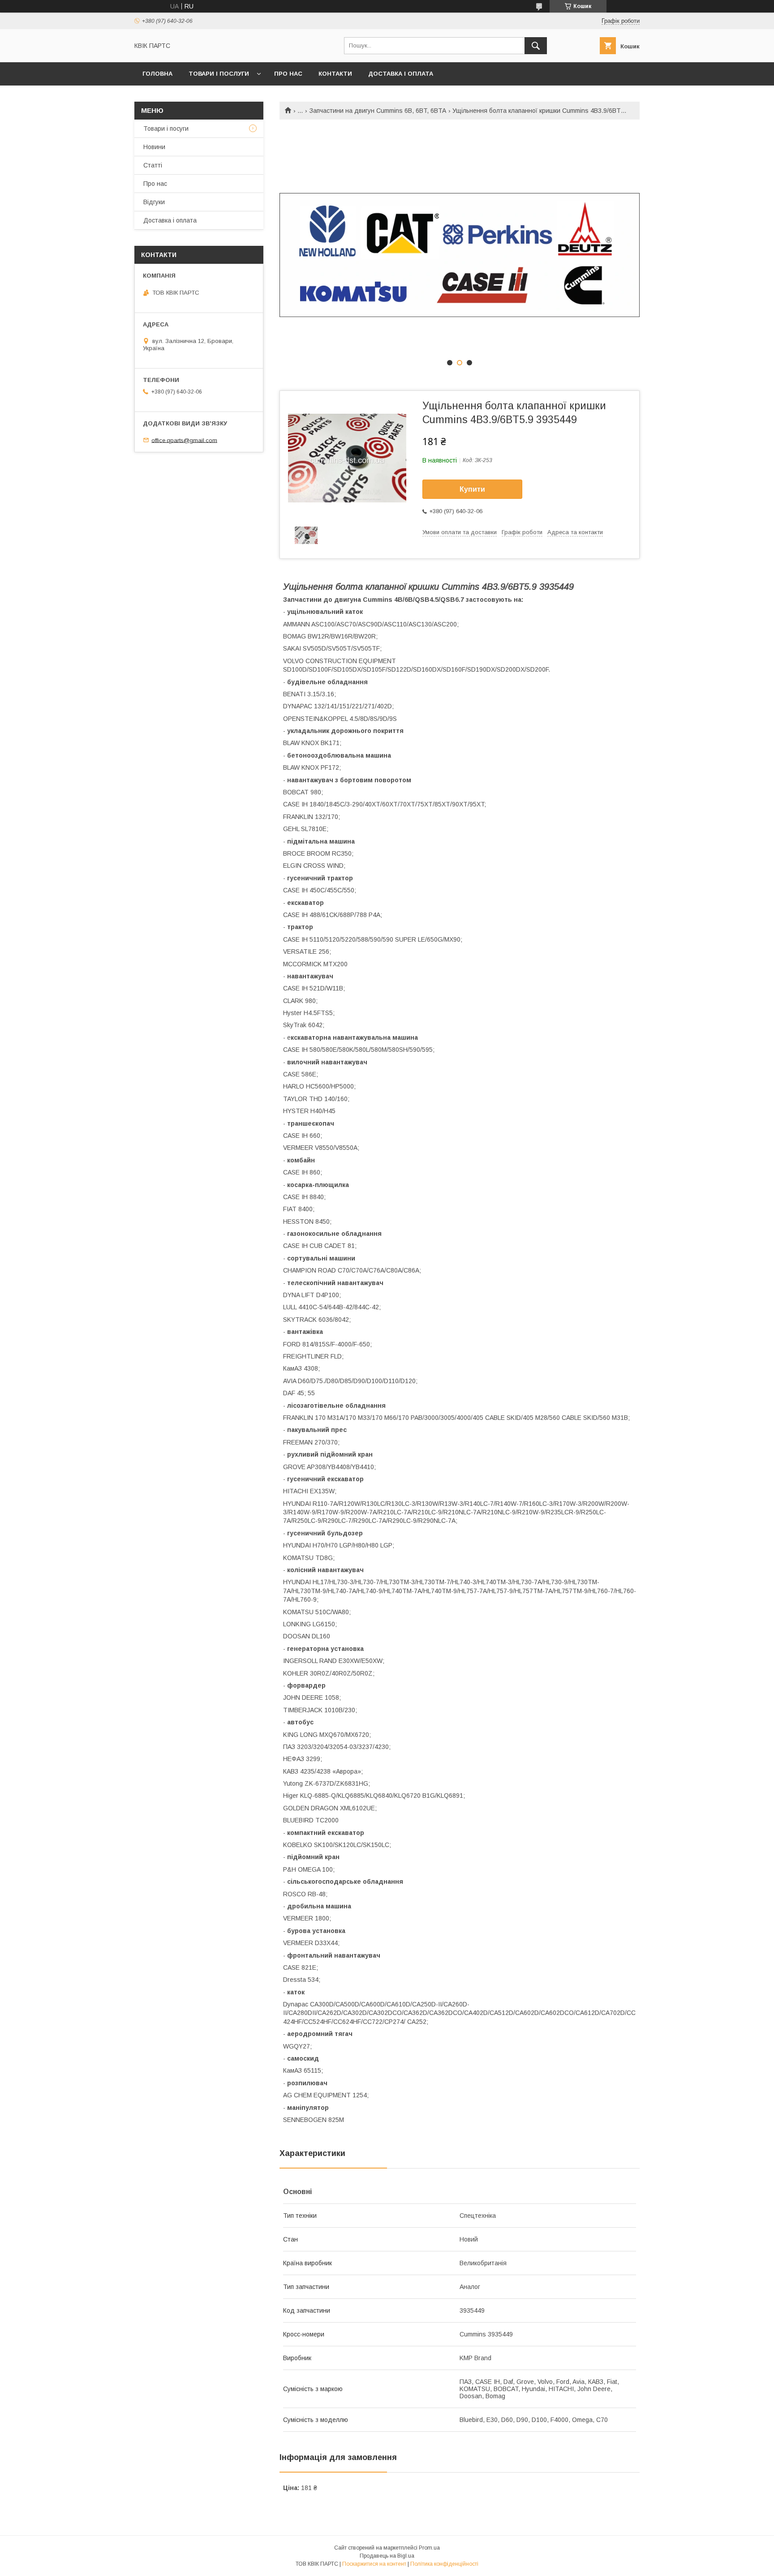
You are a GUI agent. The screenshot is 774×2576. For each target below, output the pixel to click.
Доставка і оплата (401, 74)
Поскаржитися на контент (374, 2564)
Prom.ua (429, 2548)
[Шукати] (536, 46)
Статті (153, 165)
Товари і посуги (166, 129)
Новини (154, 147)
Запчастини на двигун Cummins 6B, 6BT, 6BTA (378, 111)
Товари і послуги (219, 74)
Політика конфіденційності (444, 2564)
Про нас (288, 74)
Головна (157, 74)
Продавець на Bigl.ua (387, 2556)
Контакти (335, 74)
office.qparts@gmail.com (184, 440)
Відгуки (154, 202)
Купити (472, 489)
